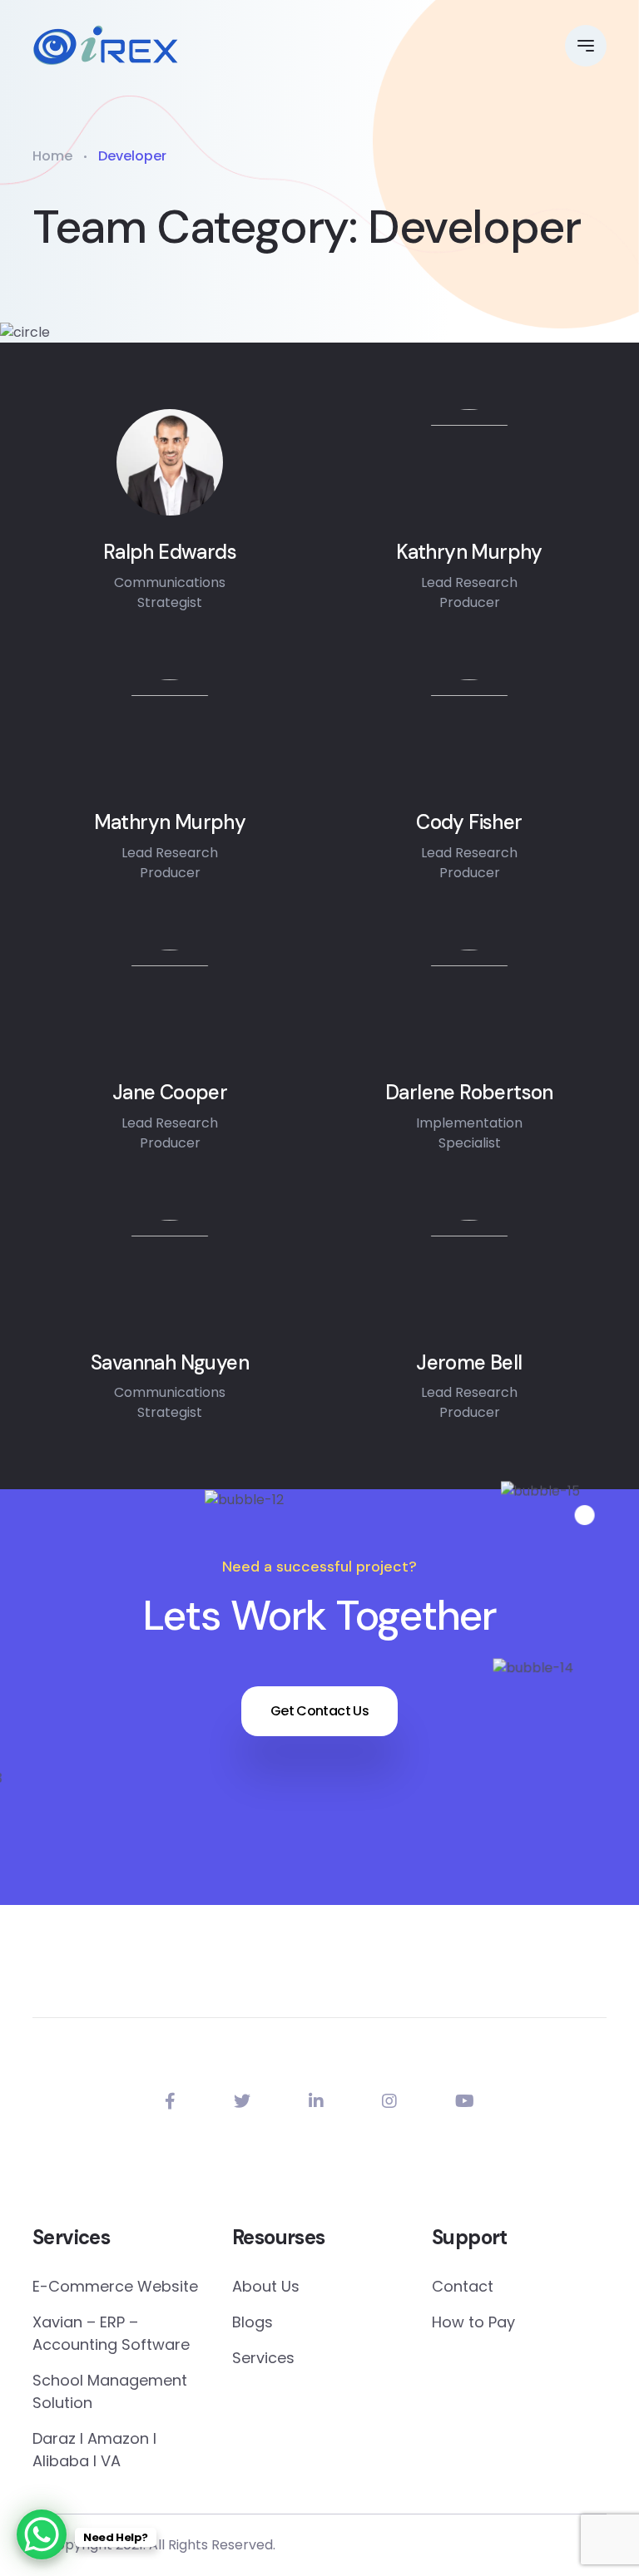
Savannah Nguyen (170, 1363)
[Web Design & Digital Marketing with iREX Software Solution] (106, 46)
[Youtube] (465, 2101)
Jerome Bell (469, 1363)
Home (52, 156)
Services (263, 2358)
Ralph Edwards (170, 553)
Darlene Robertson (469, 1093)
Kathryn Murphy (469, 553)
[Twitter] (242, 2101)
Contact (463, 2286)
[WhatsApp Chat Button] (42, 2534)
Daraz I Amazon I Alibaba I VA (94, 2450)
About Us (266, 2286)
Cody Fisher (469, 823)
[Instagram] (389, 2101)
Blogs (253, 2322)
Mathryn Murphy (170, 823)
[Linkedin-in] (316, 2101)
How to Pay (473, 2322)
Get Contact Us (319, 1711)
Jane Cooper (170, 1093)
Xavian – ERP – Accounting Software (111, 2333)
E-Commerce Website (115, 2286)
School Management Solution (110, 2391)
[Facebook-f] (170, 2101)
